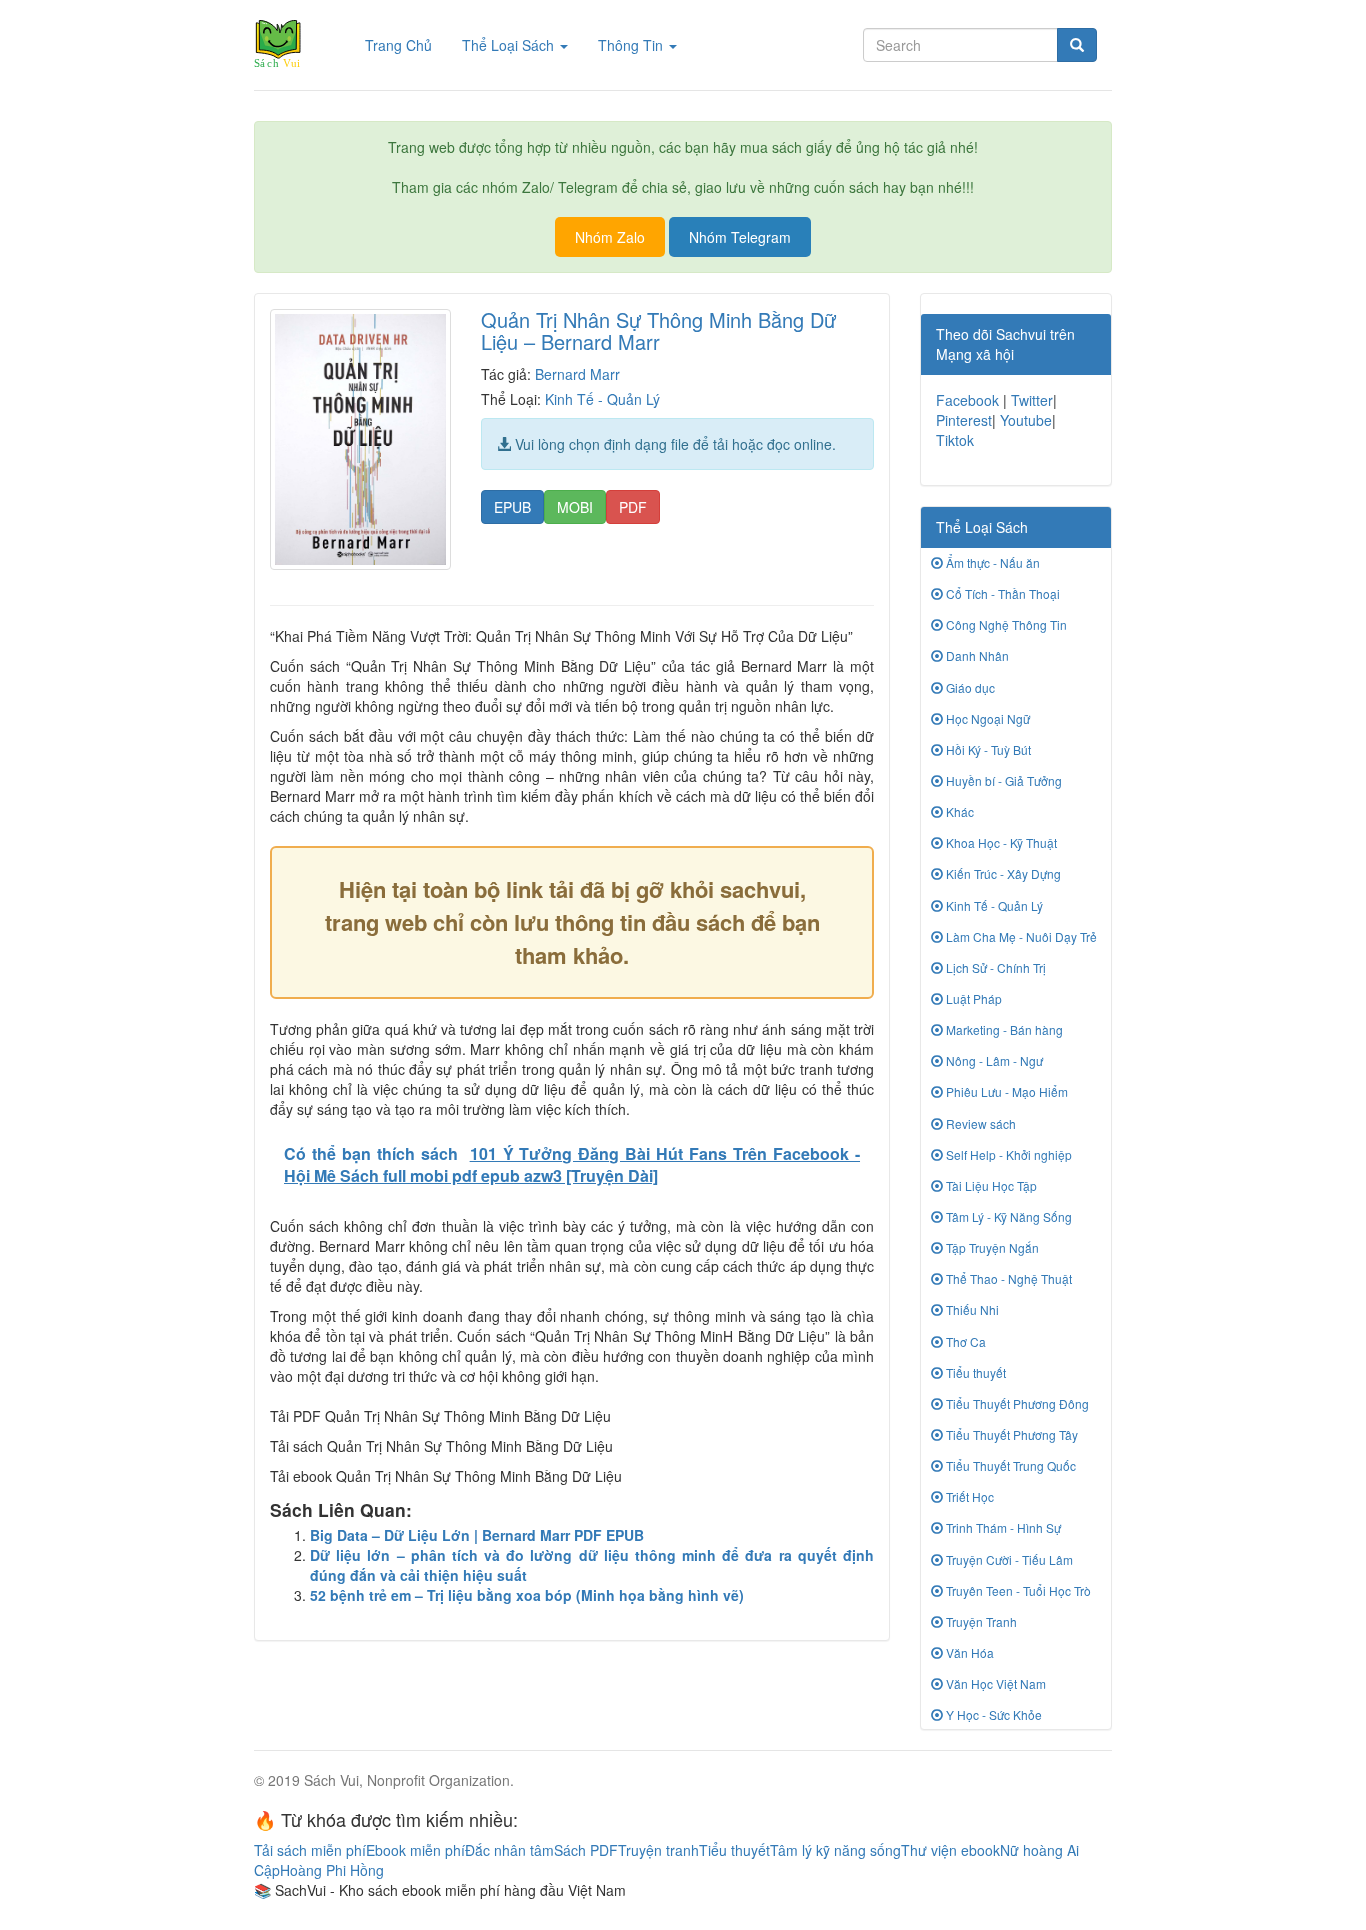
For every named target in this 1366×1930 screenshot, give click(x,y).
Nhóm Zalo (610, 237)
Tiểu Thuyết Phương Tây (1010, 1434)
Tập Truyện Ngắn (991, 1247)
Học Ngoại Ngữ (986, 718)
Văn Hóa (968, 1652)
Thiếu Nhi (971, 1309)
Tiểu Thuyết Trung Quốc (1009, 1465)
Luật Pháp (972, 998)
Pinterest (964, 420)
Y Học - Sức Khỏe (992, 1714)
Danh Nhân (976, 655)
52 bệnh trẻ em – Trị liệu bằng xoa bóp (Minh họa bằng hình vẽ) (527, 1595)
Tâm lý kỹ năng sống (835, 1850)
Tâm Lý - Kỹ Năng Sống (1007, 1216)
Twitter (1032, 400)
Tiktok (955, 440)
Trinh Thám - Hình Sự (1002, 1527)
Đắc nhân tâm (509, 1850)
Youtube (1026, 420)
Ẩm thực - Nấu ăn (991, 562)
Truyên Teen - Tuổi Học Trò (1017, 1590)
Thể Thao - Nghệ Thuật (1007, 1278)
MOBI (575, 507)
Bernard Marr (577, 374)
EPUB (512, 507)
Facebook (967, 400)
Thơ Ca (964, 1341)
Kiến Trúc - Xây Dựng (1002, 873)
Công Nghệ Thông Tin (1005, 624)
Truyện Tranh (980, 1621)
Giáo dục (969, 687)
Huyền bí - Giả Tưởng (1002, 780)
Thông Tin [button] (632, 45)
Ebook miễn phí (415, 1850)
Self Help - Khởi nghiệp (1007, 1154)
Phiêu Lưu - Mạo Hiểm (1005, 1091)
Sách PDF (586, 1850)
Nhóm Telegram (740, 237)
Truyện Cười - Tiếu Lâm (1008, 1559)
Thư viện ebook (950, 1850)
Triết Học (968, 1496)
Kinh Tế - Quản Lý (602, 399)
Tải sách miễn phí (310, 1850)
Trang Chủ (406, 44)
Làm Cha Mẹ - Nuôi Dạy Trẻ (1020, 936)
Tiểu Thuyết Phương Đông (1016, 1403)
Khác (958, 811)
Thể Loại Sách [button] (510, 45)
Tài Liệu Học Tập (990, 1185)
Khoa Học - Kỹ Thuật (1000, 842)
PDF (633, 507)
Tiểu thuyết (974, 1372)
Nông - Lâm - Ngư (993, 1060)
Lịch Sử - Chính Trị (994, 967)
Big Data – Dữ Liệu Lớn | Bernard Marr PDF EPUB (477, 1535)
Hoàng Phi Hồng (332, 1870)
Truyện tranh (658, 1850)
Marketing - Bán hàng (1003, 1029)
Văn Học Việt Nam (994, 1683)
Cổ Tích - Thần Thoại (1001, 593)
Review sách (979, 1123)
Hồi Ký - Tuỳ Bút (987, 749)
